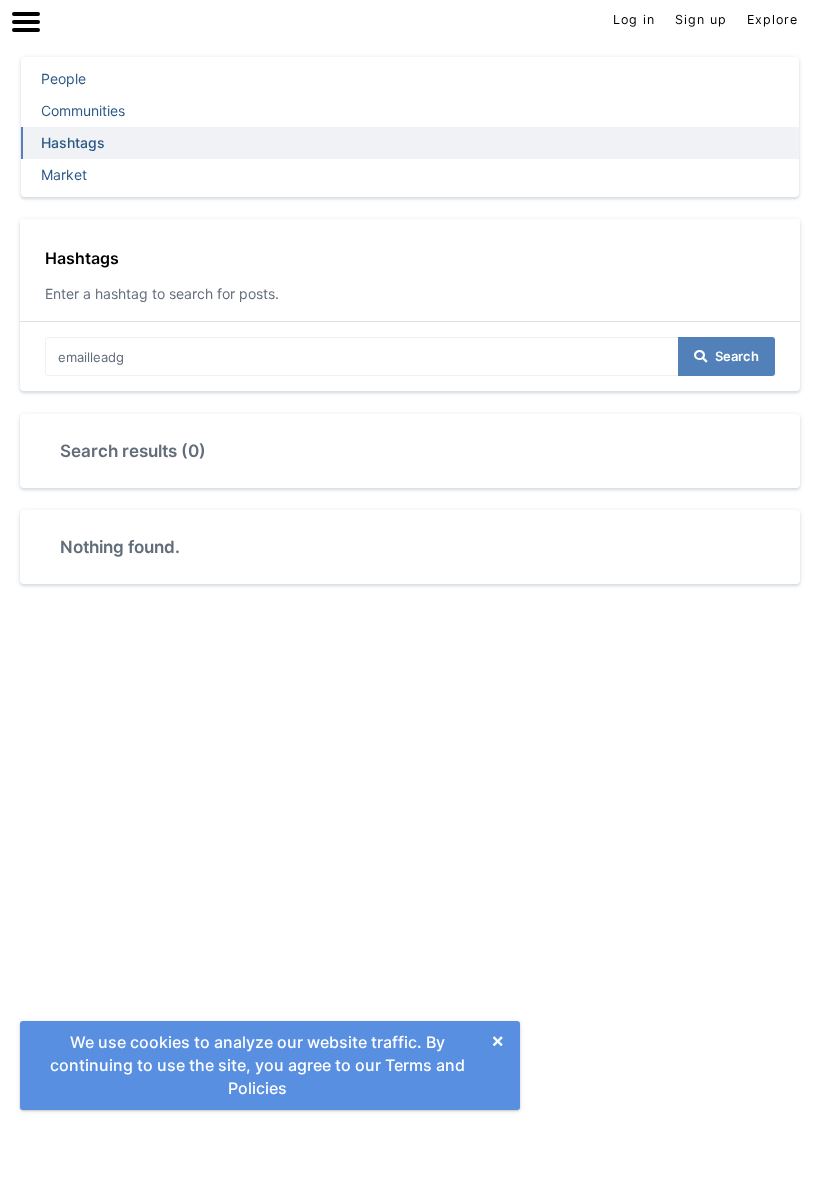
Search (737, 356)
